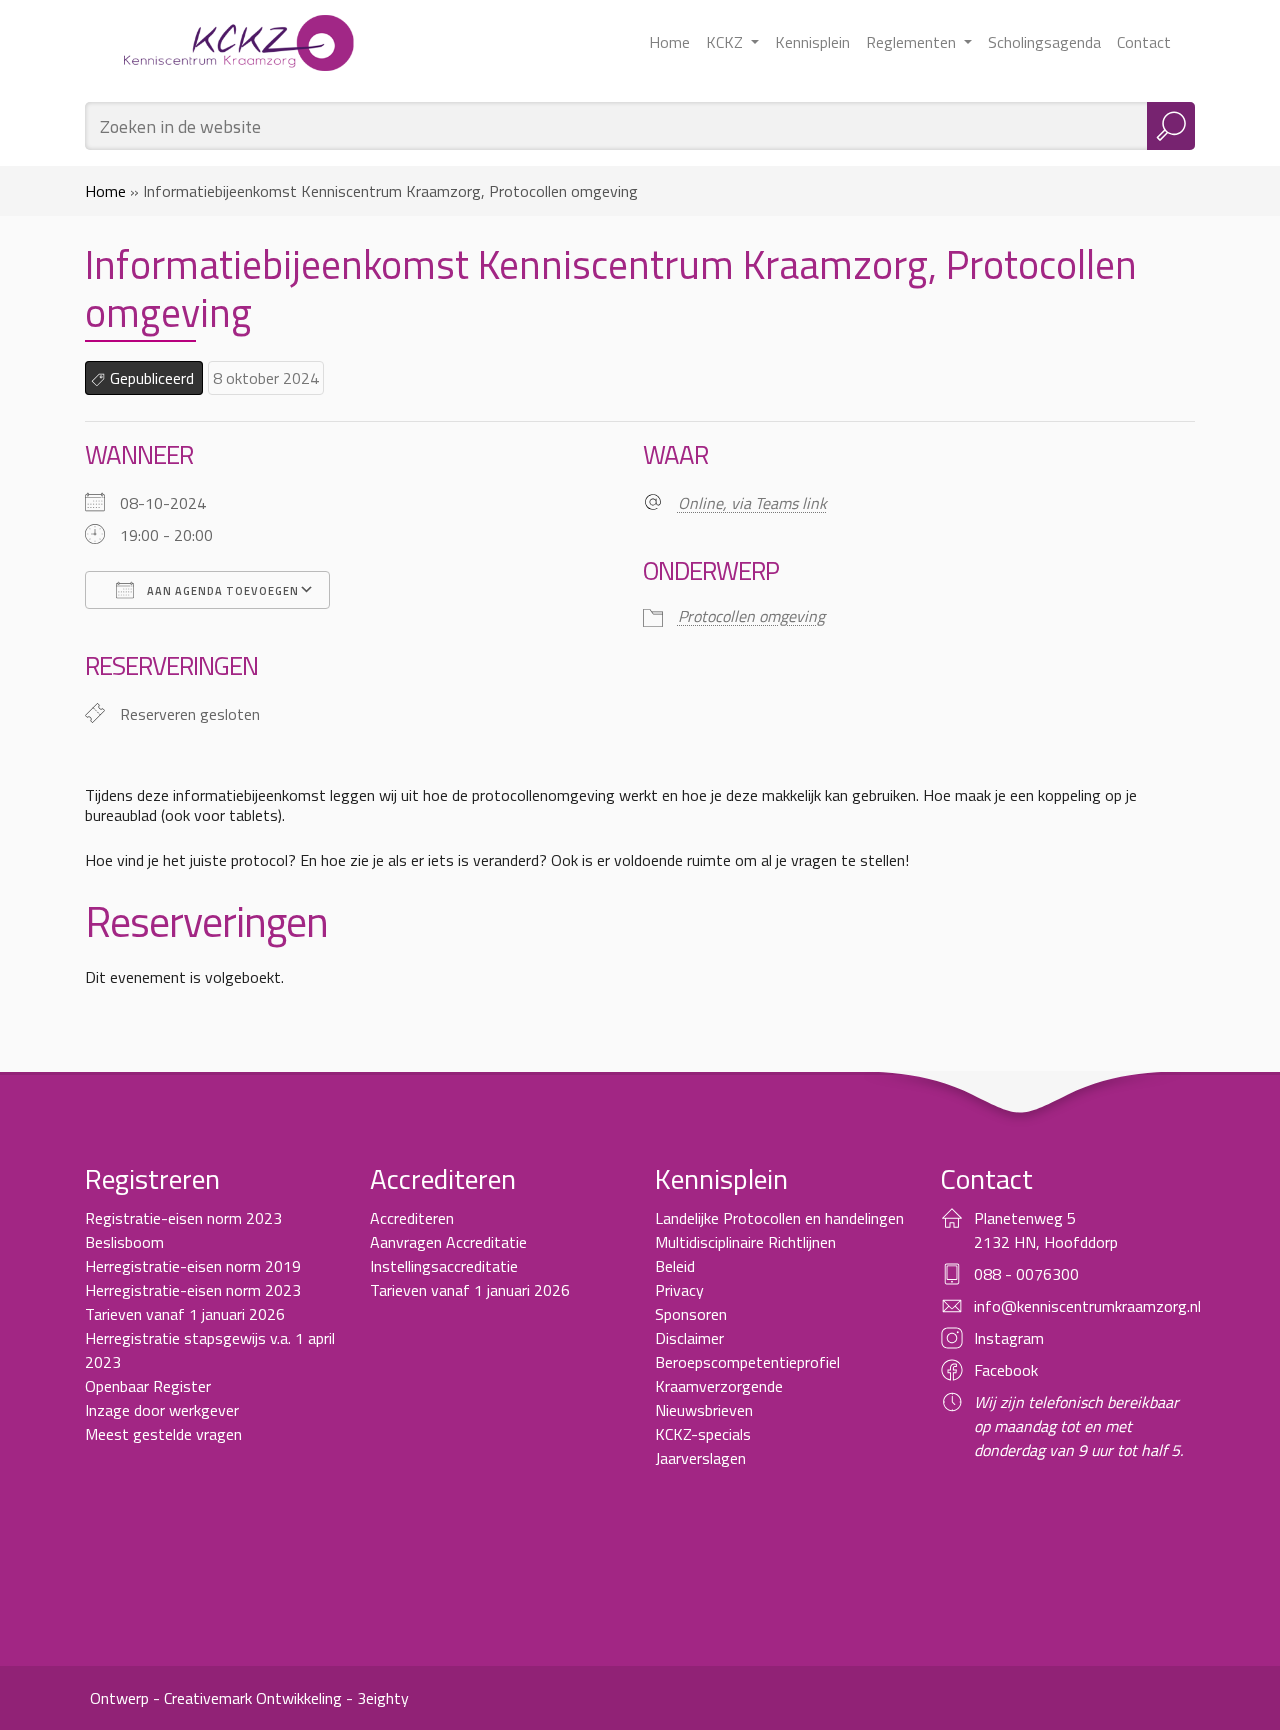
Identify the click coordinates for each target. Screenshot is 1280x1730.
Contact (1144, 42)
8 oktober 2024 (266, 378)
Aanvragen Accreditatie (448, 1242)
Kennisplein (812, 42)
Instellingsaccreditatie (444, 1266)
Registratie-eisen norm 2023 (183, 1218)
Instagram (1009, 1338)
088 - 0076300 (1026, 1274)
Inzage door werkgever (162, 1410)
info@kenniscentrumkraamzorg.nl (1087, 1306)
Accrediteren (412, 1218)
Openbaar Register (148, 1386)
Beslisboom (124, 1242)
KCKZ (726, 42)
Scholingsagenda (1044, 42)
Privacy (679, 1290)
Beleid (675, 1266)
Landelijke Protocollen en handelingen (779, 1218)
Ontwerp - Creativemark (171, 1698)
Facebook (1006, 1370)
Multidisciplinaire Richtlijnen (745, 1242)
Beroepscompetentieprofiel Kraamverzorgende (747, 1374)
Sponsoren (691, 1314)
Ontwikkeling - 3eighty (332, 1698)
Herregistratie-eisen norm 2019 (193, 1266)
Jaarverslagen (700, 1458)
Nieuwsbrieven (704, 1410)
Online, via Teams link (752, 503)
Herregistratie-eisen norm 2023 (193, 1290)
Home (669, 42)
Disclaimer (689, 1338)
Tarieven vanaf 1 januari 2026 (185, 1314)
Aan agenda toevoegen (221, 591)
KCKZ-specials (703, 1434)
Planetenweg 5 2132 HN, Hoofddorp (1046, 1230)
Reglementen (913, 42)
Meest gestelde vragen (163, 1434)
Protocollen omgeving (751, 616)
